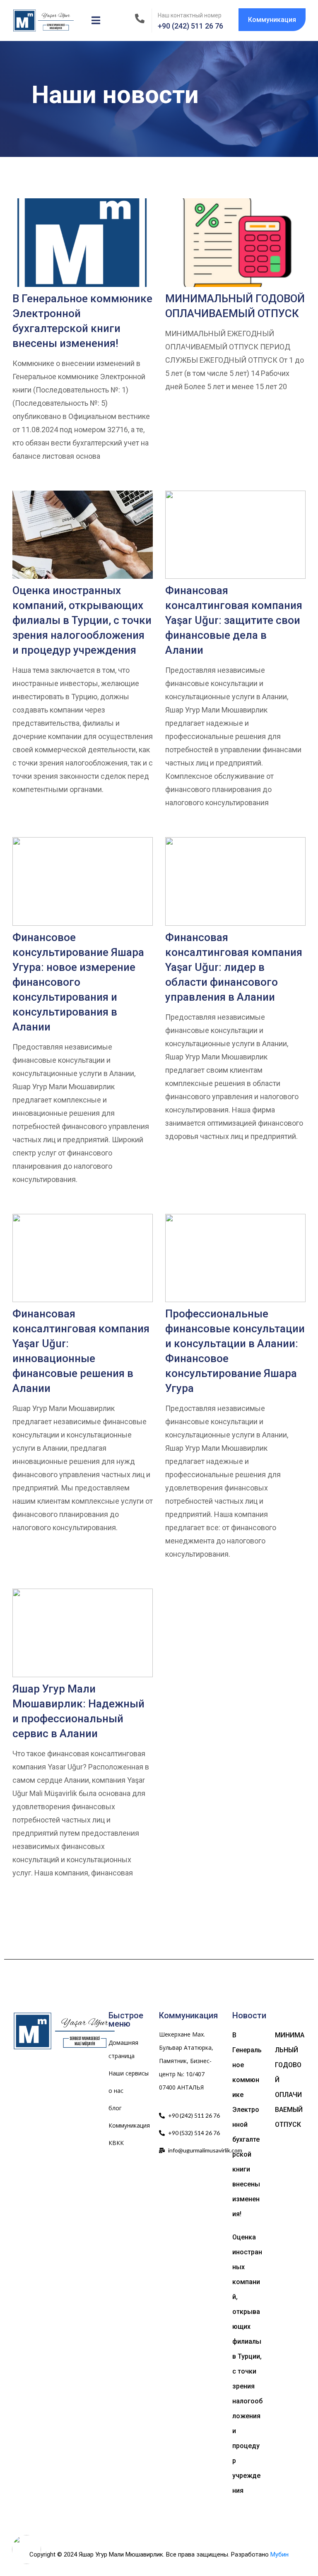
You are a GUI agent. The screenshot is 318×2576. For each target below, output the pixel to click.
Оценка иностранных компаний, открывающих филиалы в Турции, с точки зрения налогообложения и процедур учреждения (82, 620)
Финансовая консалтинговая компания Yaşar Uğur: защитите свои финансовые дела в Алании (234, 620)
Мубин (279, 2554)
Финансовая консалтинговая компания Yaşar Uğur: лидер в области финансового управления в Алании (234, 967)
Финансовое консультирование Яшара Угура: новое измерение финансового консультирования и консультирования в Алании (78, 982)
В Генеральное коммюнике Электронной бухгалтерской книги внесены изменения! (247, 2125)
